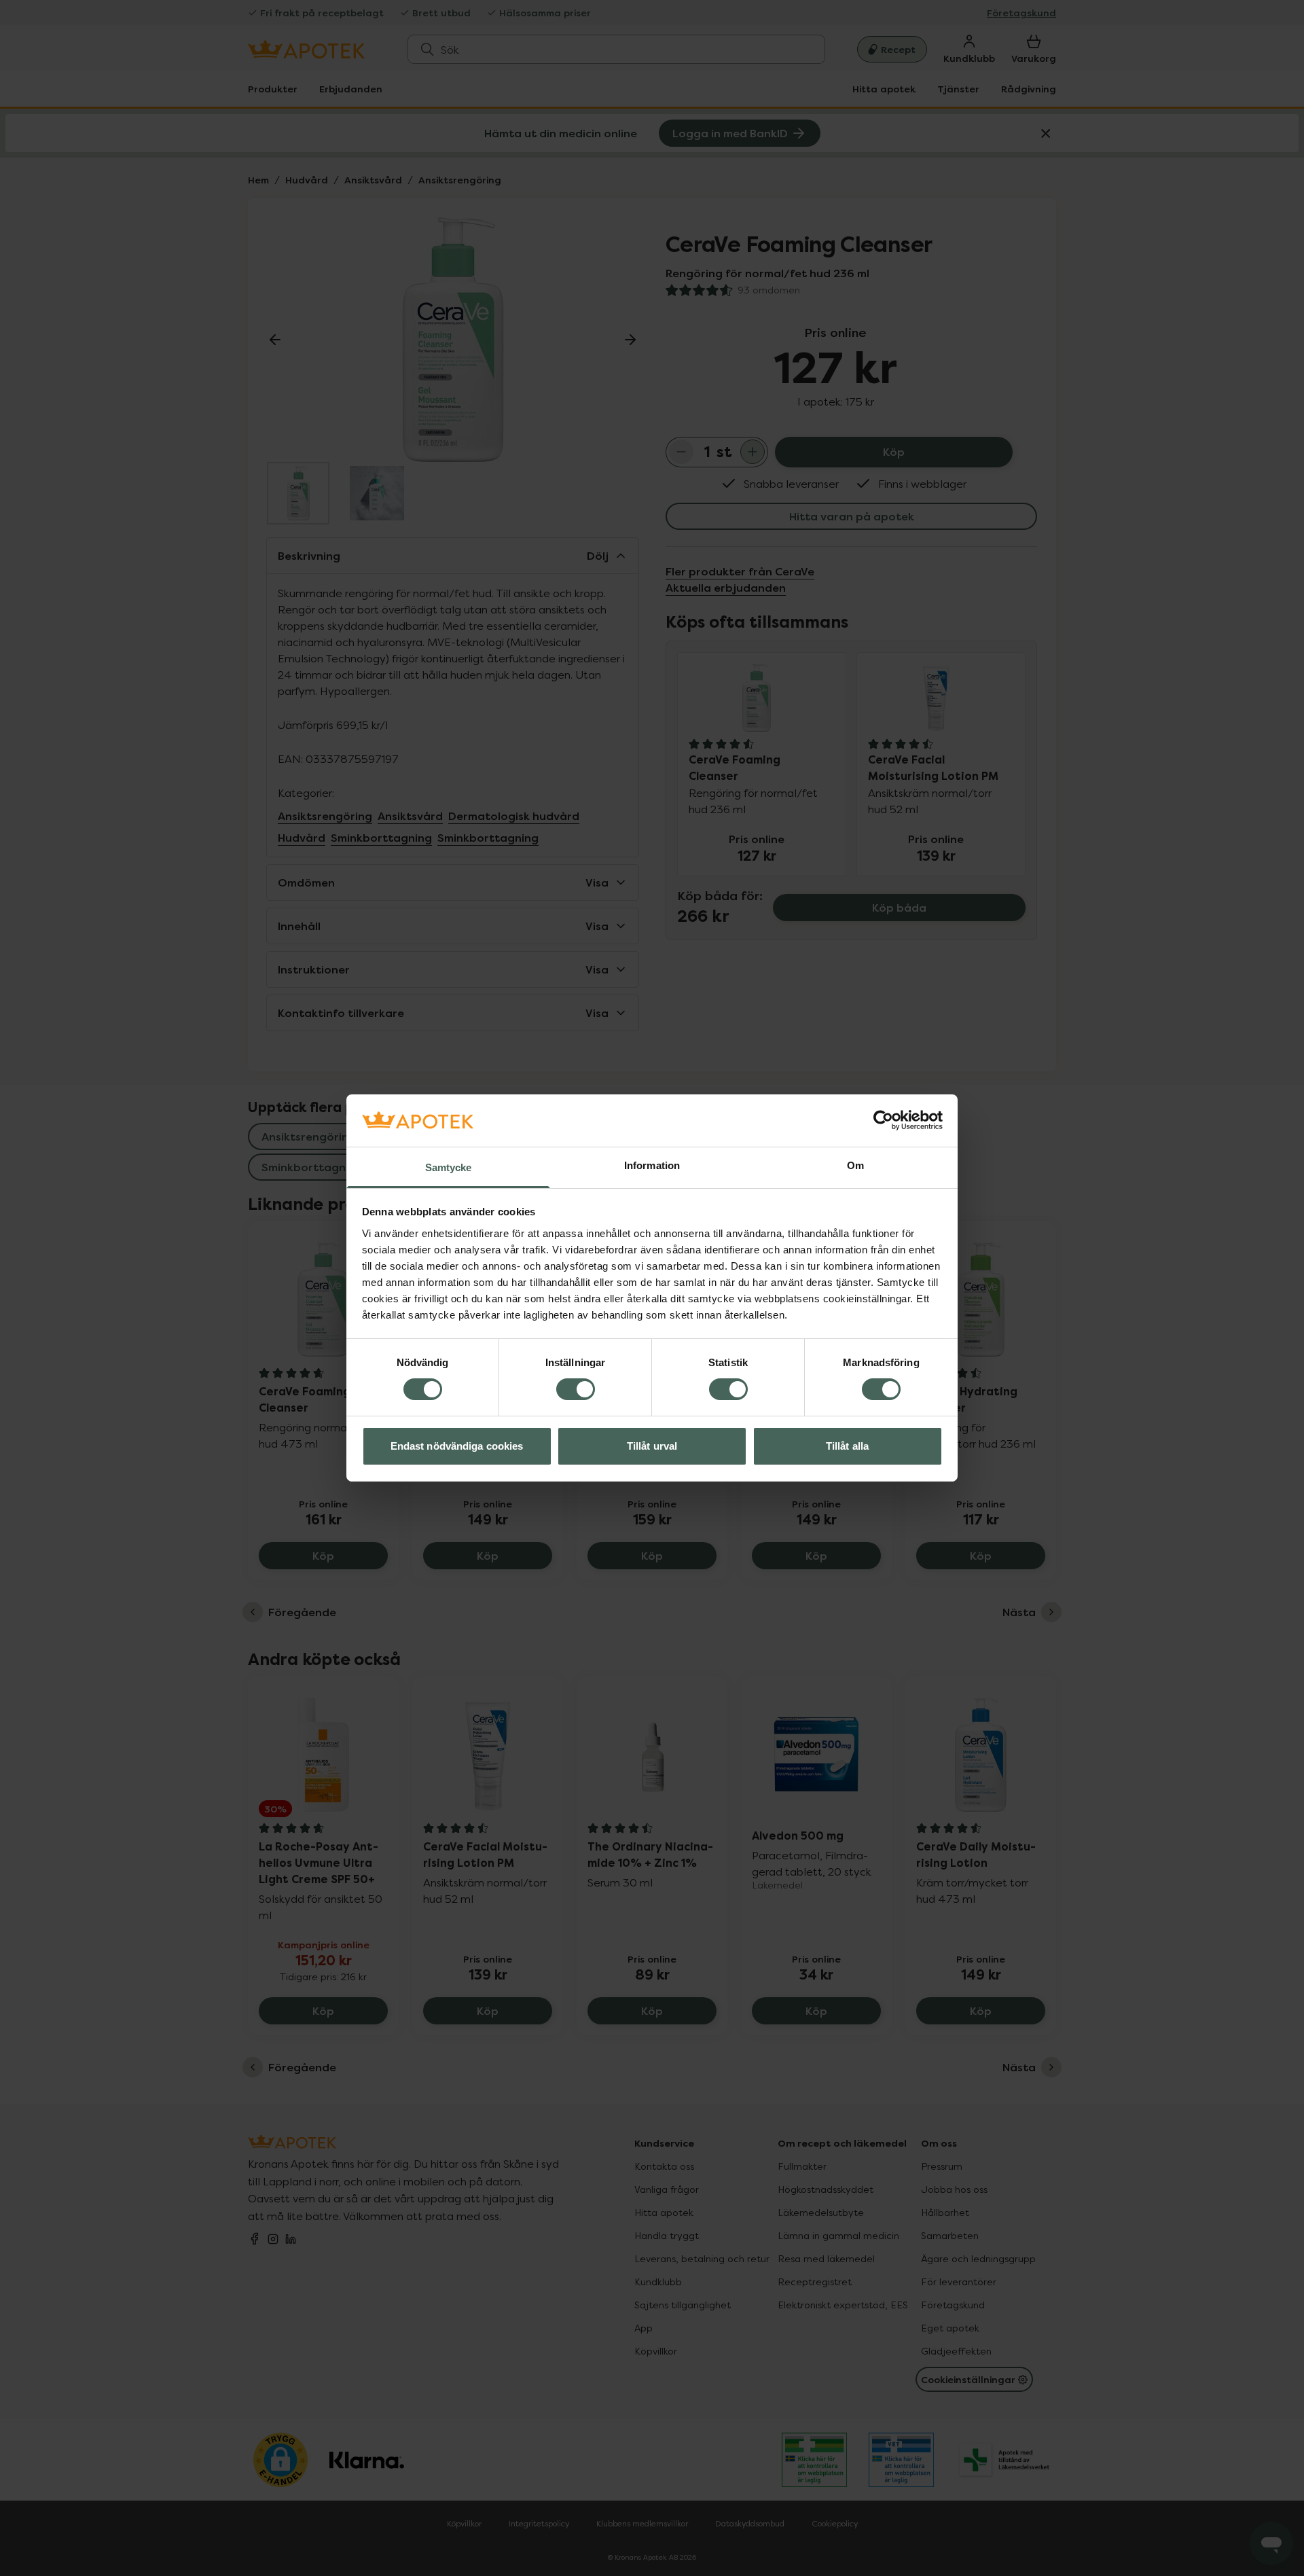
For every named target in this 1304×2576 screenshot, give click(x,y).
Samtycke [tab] (449, 1167)
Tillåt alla (847, 1446)
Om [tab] (855, 1165)
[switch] (576, 1389)
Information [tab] (652, 1165)
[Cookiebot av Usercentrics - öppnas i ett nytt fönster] (883, 1120)
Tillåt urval (652, 1446)
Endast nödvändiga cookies (457, 1446)
